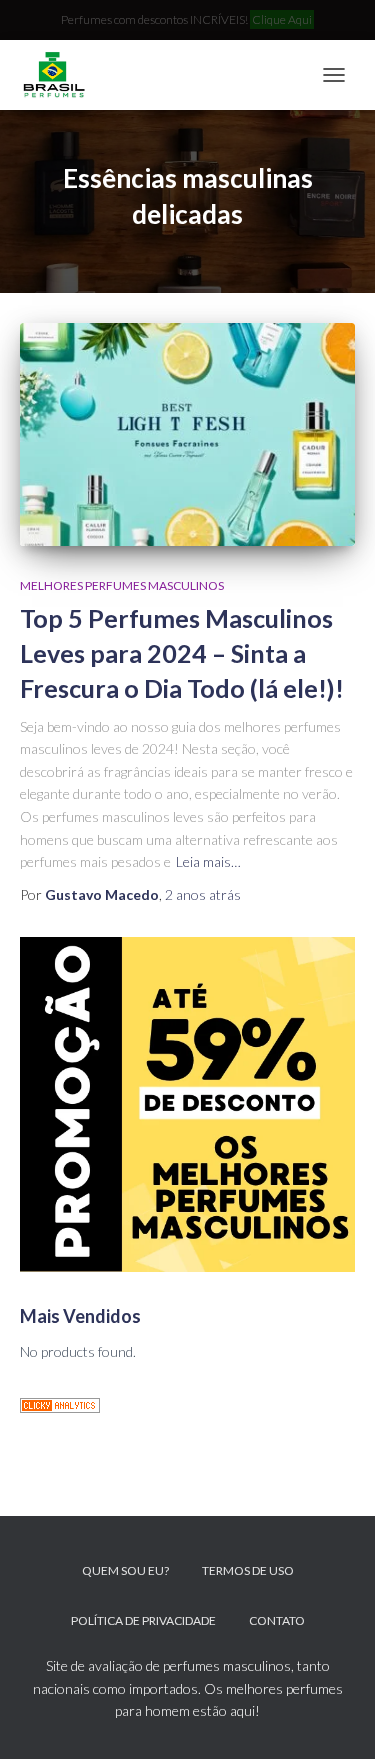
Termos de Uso (248, 1570)
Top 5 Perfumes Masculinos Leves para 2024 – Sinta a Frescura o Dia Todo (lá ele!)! (182, 653)
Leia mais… (208, 861)
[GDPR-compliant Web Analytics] (60, 1403)
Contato (277, 1620)
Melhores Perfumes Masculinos (122, 585)
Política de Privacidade (143, 1620)
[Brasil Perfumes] (60, 75)
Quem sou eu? (125, 1570)
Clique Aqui (282, 19)
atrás (203, 894)
